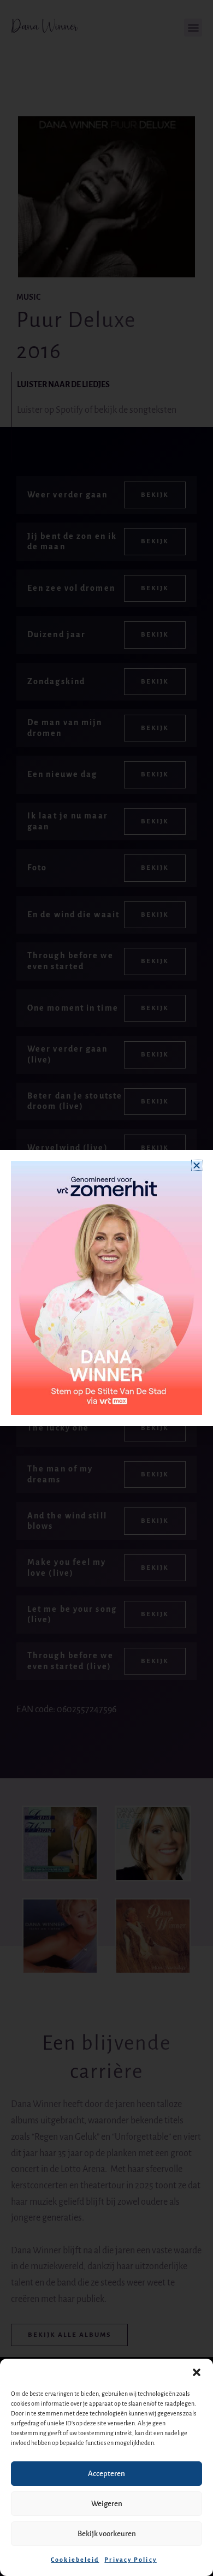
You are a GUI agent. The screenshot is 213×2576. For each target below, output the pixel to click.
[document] (106, 1288)
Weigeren (107, 2504)
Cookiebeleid (75, 2560)
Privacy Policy (130, 2560)
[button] (197, 2372)
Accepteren (106, 2474)
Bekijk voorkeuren (107, 2534)
